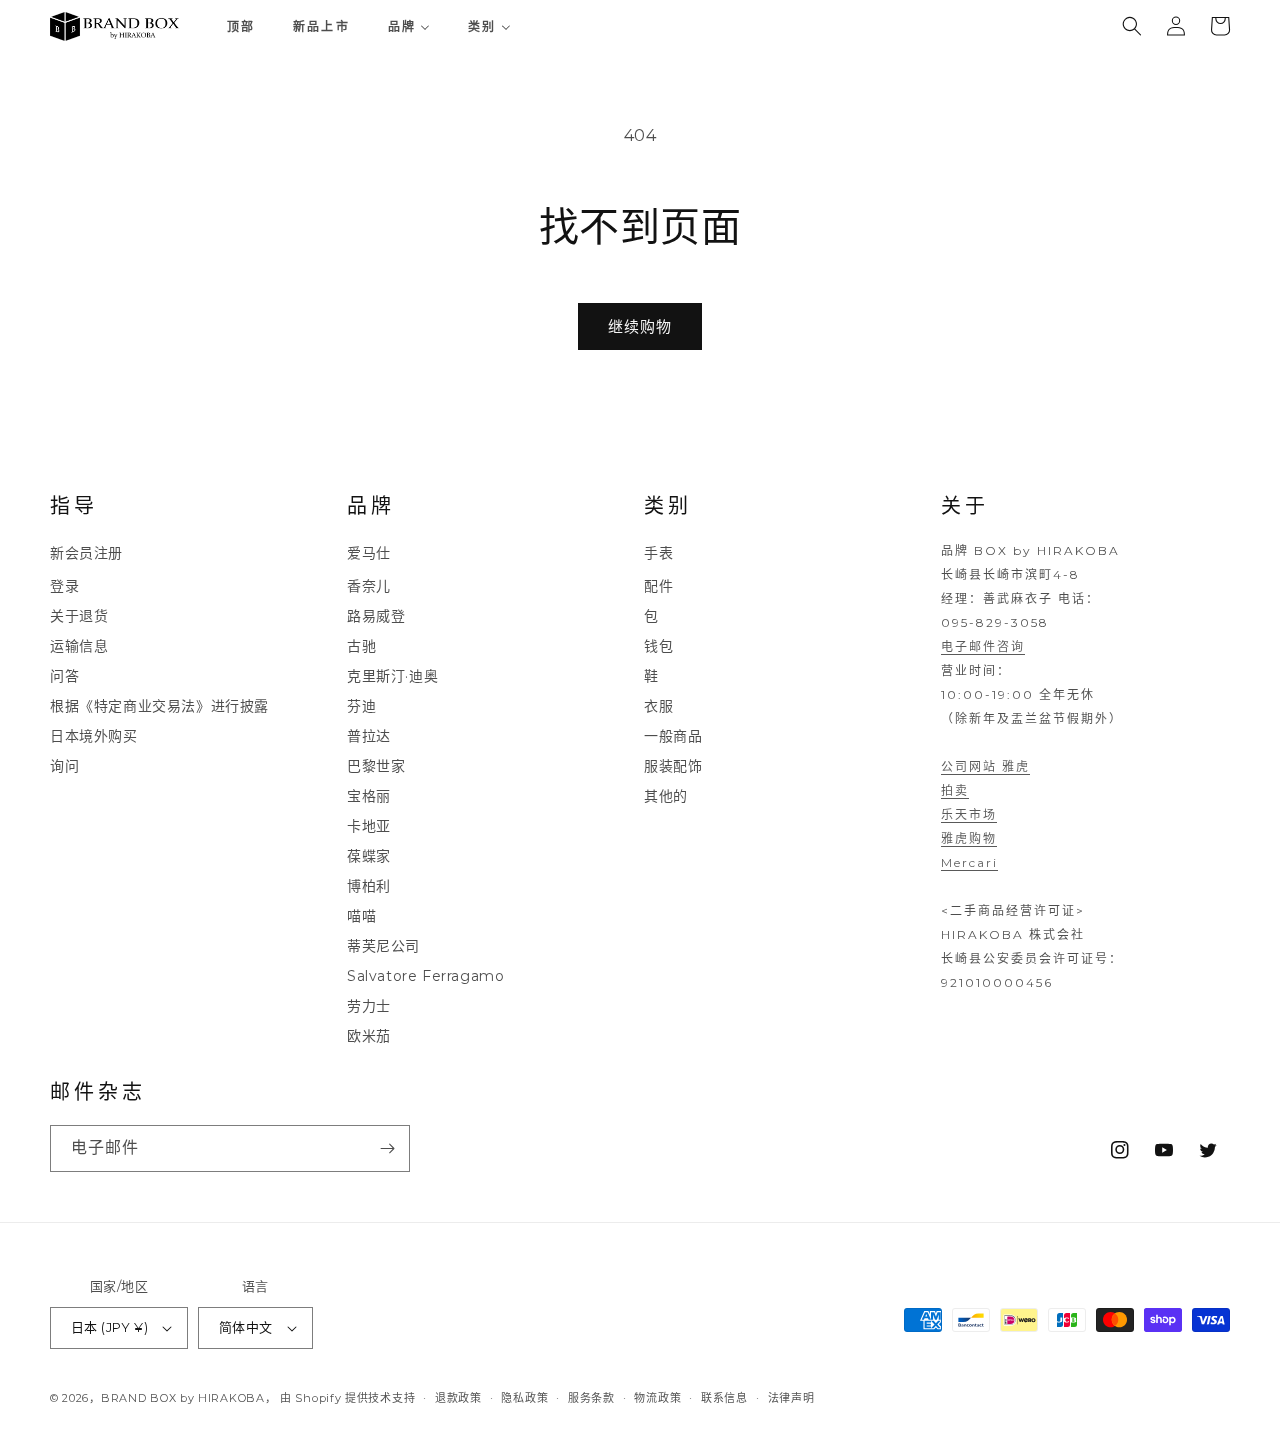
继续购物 (640, 326)
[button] (1132, 26)
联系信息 (724, 1397)
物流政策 (657, 1397)
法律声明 (791, 1397)
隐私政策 (524, 1397)
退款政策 (458, 1397)
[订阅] (387, 1148)
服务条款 (591, 1397)
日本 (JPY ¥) (109, 1327)
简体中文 (246, 1327)
